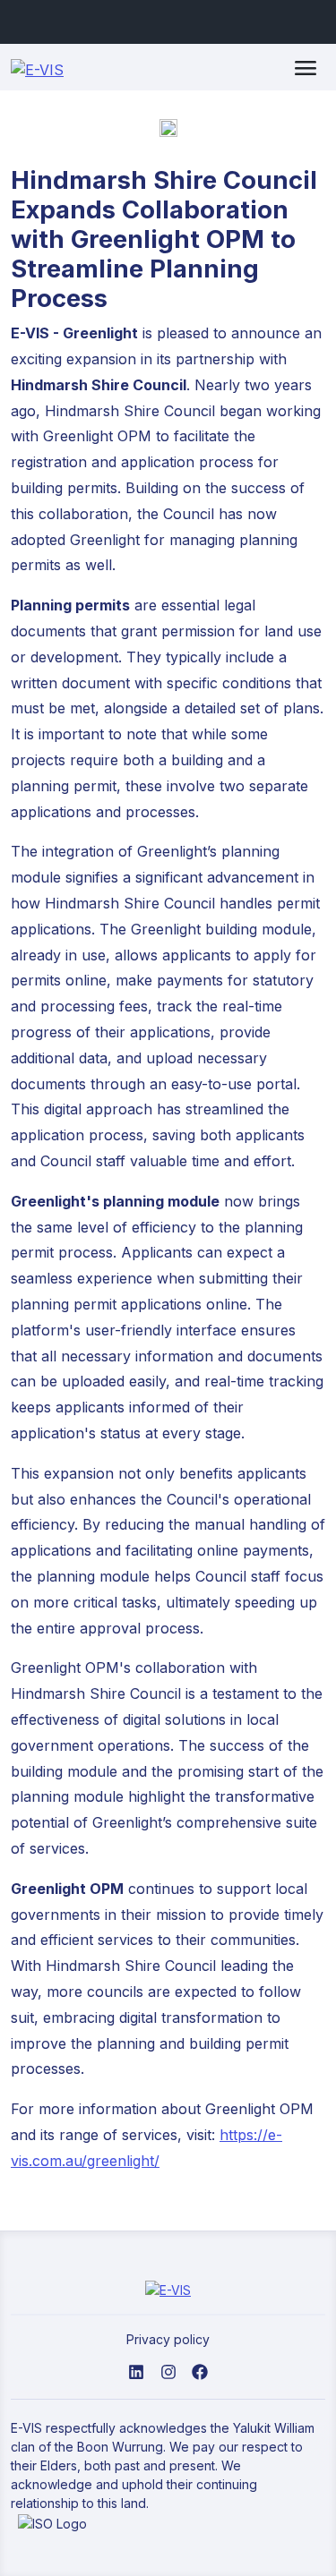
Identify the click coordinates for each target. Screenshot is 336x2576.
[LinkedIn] (136, 2371)
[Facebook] (200, 2371)
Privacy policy (168, 2339)
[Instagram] (168, 2371)
